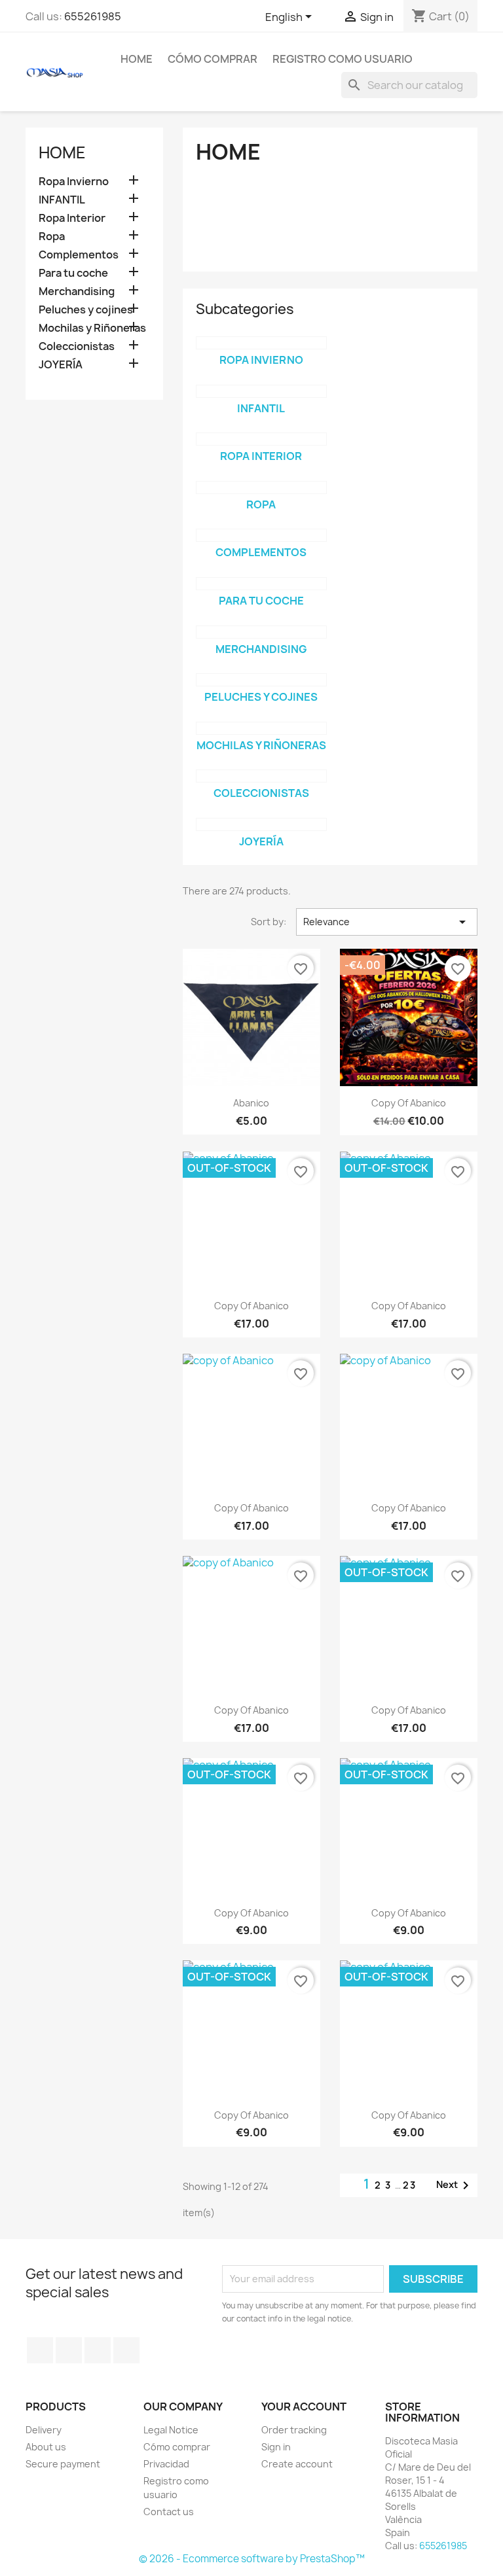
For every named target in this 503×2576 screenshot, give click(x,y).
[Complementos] (261, 535)
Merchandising (77, 291)
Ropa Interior (72, 218)
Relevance (387, 922)
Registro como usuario (343, 59)
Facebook (40, 2350)
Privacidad (166, 2464)
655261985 (93, 16)
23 (410, 2185)
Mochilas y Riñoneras (92, 328)
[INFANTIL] (261, 391)
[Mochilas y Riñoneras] (261, 728)
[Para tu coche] (261, 584)
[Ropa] (261, 487)
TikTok (126, 2350)
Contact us (169, 2512)
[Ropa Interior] (261, 439)
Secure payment (63, 2464)
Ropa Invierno (74, 182)
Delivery (44, 2430)
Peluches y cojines (86, 310)
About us (46, 2447)
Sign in (276, 2447)
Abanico (251, 1103)
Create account (297, 2464)
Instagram (98, 2350)
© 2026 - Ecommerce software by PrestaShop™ (252, 2559)
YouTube (69, 2350)
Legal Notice (171, 2430)
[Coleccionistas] (261, 776)
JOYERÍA (61, 365)
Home (137, 59)
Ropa (52, 237)
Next (455, 2185)
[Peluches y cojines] (261, 680)
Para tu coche (73, 273)
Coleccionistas (77, 346)
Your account (304, 2407)
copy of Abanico (409, 1103)
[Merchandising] (261, 632)
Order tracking (294, 2430)
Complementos (79, 255)
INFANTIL (62, 200)
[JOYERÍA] (261, 824)
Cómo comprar (213, 59)
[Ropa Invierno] (261, 343)
